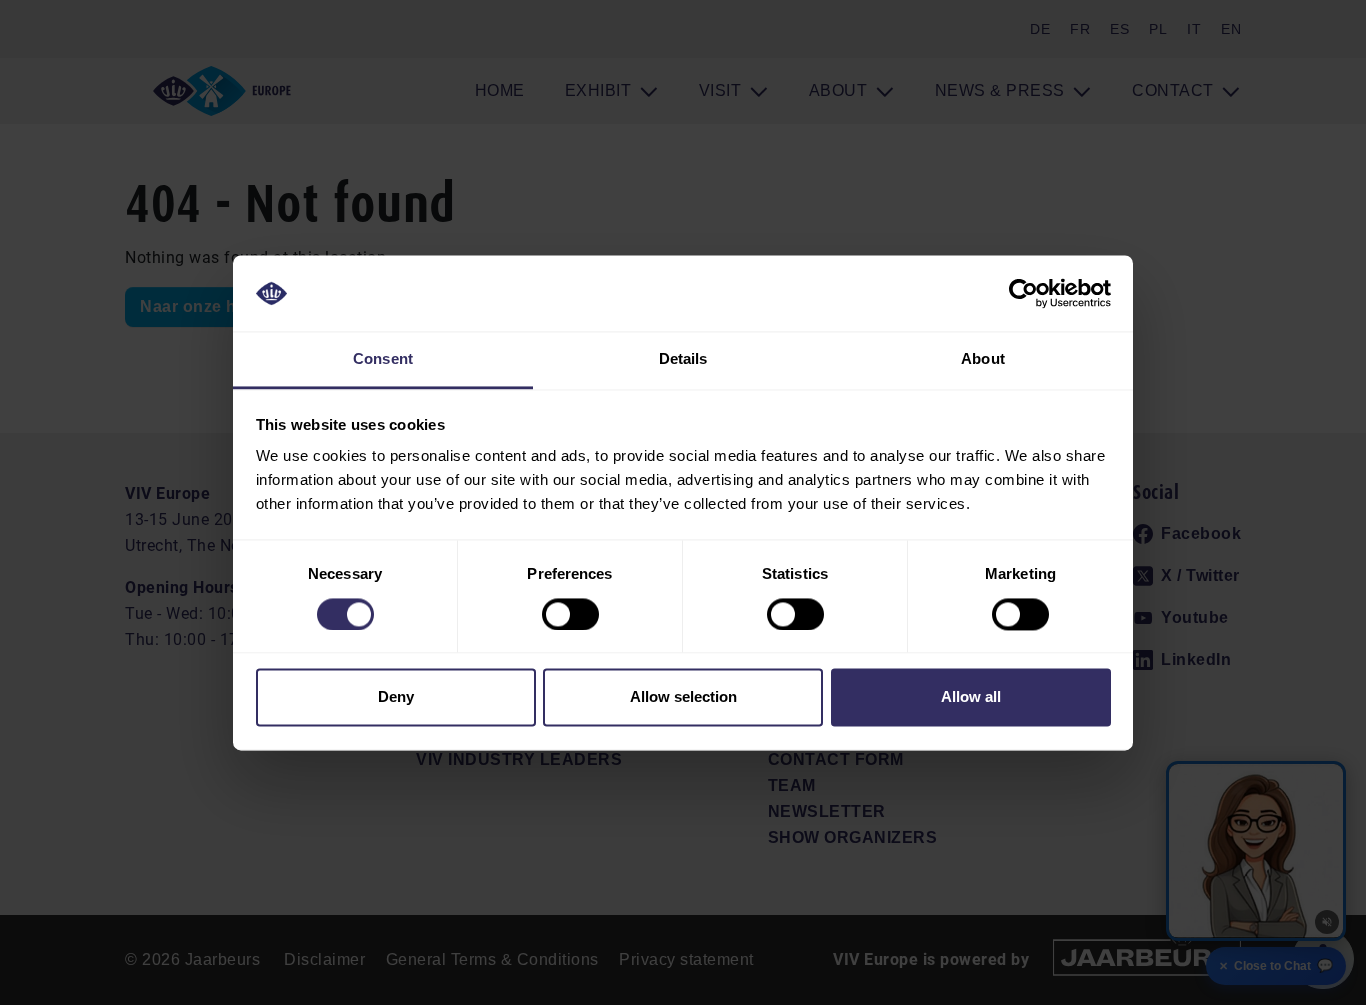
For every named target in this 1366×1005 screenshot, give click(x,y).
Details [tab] (683, 359)
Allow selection (683, 697)
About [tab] (983, 359)
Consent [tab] (383, 359)
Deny (396, 697)
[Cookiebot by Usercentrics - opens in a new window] (1023, 293)
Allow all (971, 697)
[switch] (570, 614)
